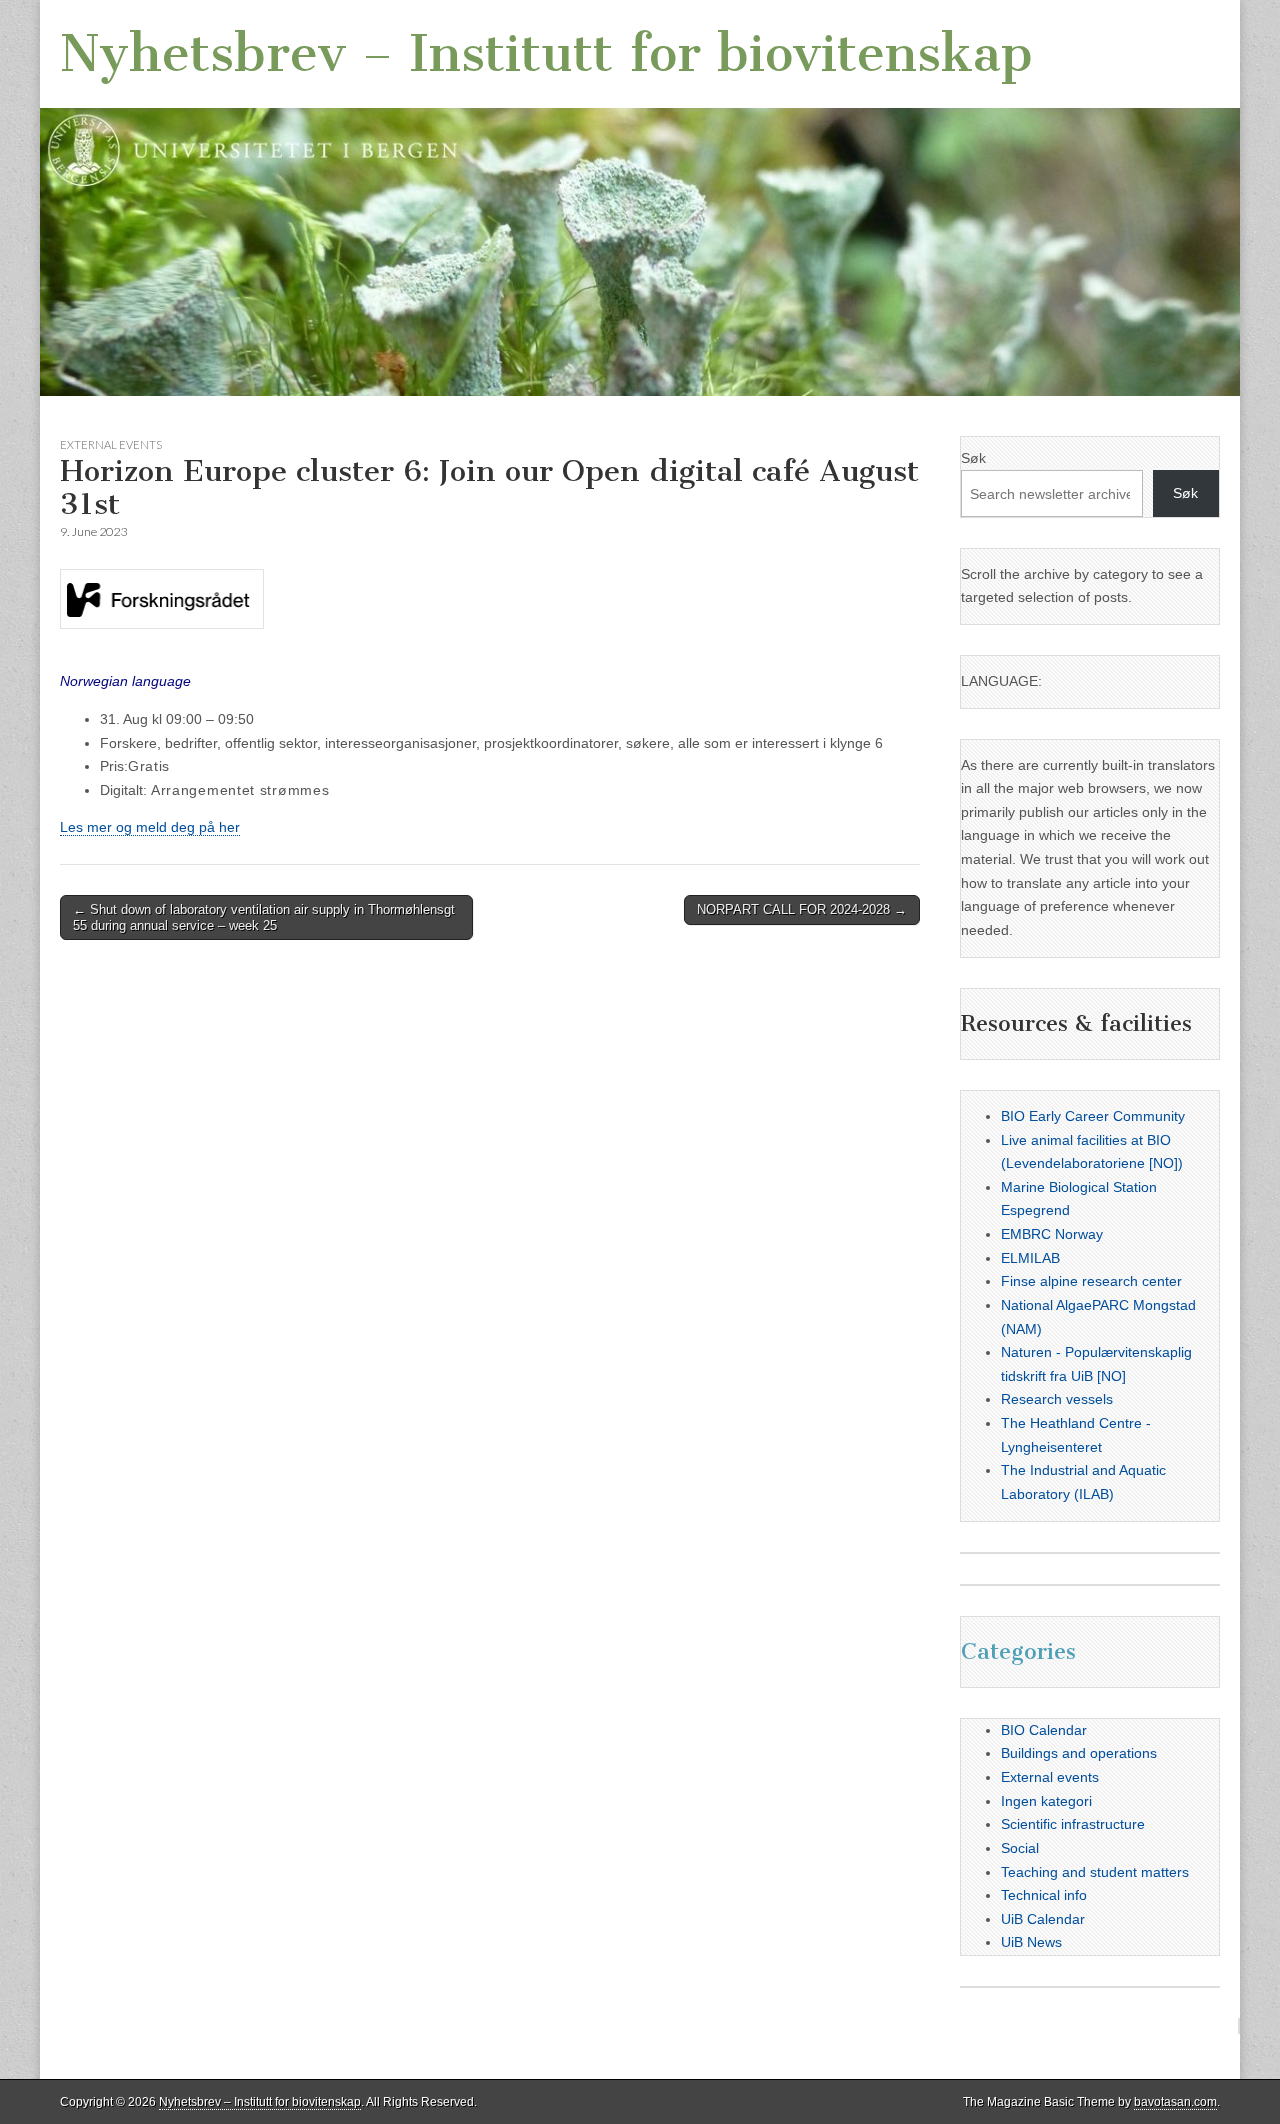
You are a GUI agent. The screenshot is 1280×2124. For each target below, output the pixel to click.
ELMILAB (1030, 1258)
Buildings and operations (1079, 1753)
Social (1020, 1848)
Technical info (1044, 1895)
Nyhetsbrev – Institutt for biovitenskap (546, 53)
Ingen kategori (1046, 1801)
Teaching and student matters (1095, 1872)
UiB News (1031, 1942)
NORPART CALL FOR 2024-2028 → (802, 909)
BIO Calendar (1044, 1730)
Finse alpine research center (1091, 1281)
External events (111, 444)
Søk (973, 458)
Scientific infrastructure (1073, 1824)
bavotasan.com (1175, 2102)
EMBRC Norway (1052, 1234)
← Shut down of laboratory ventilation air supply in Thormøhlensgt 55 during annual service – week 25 (264, 917)
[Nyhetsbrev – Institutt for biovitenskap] (640, 198)
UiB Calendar (1043, 1919)
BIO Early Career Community (1093, 1116)
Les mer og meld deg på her (150, 827)
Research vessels (1057, 1399)
